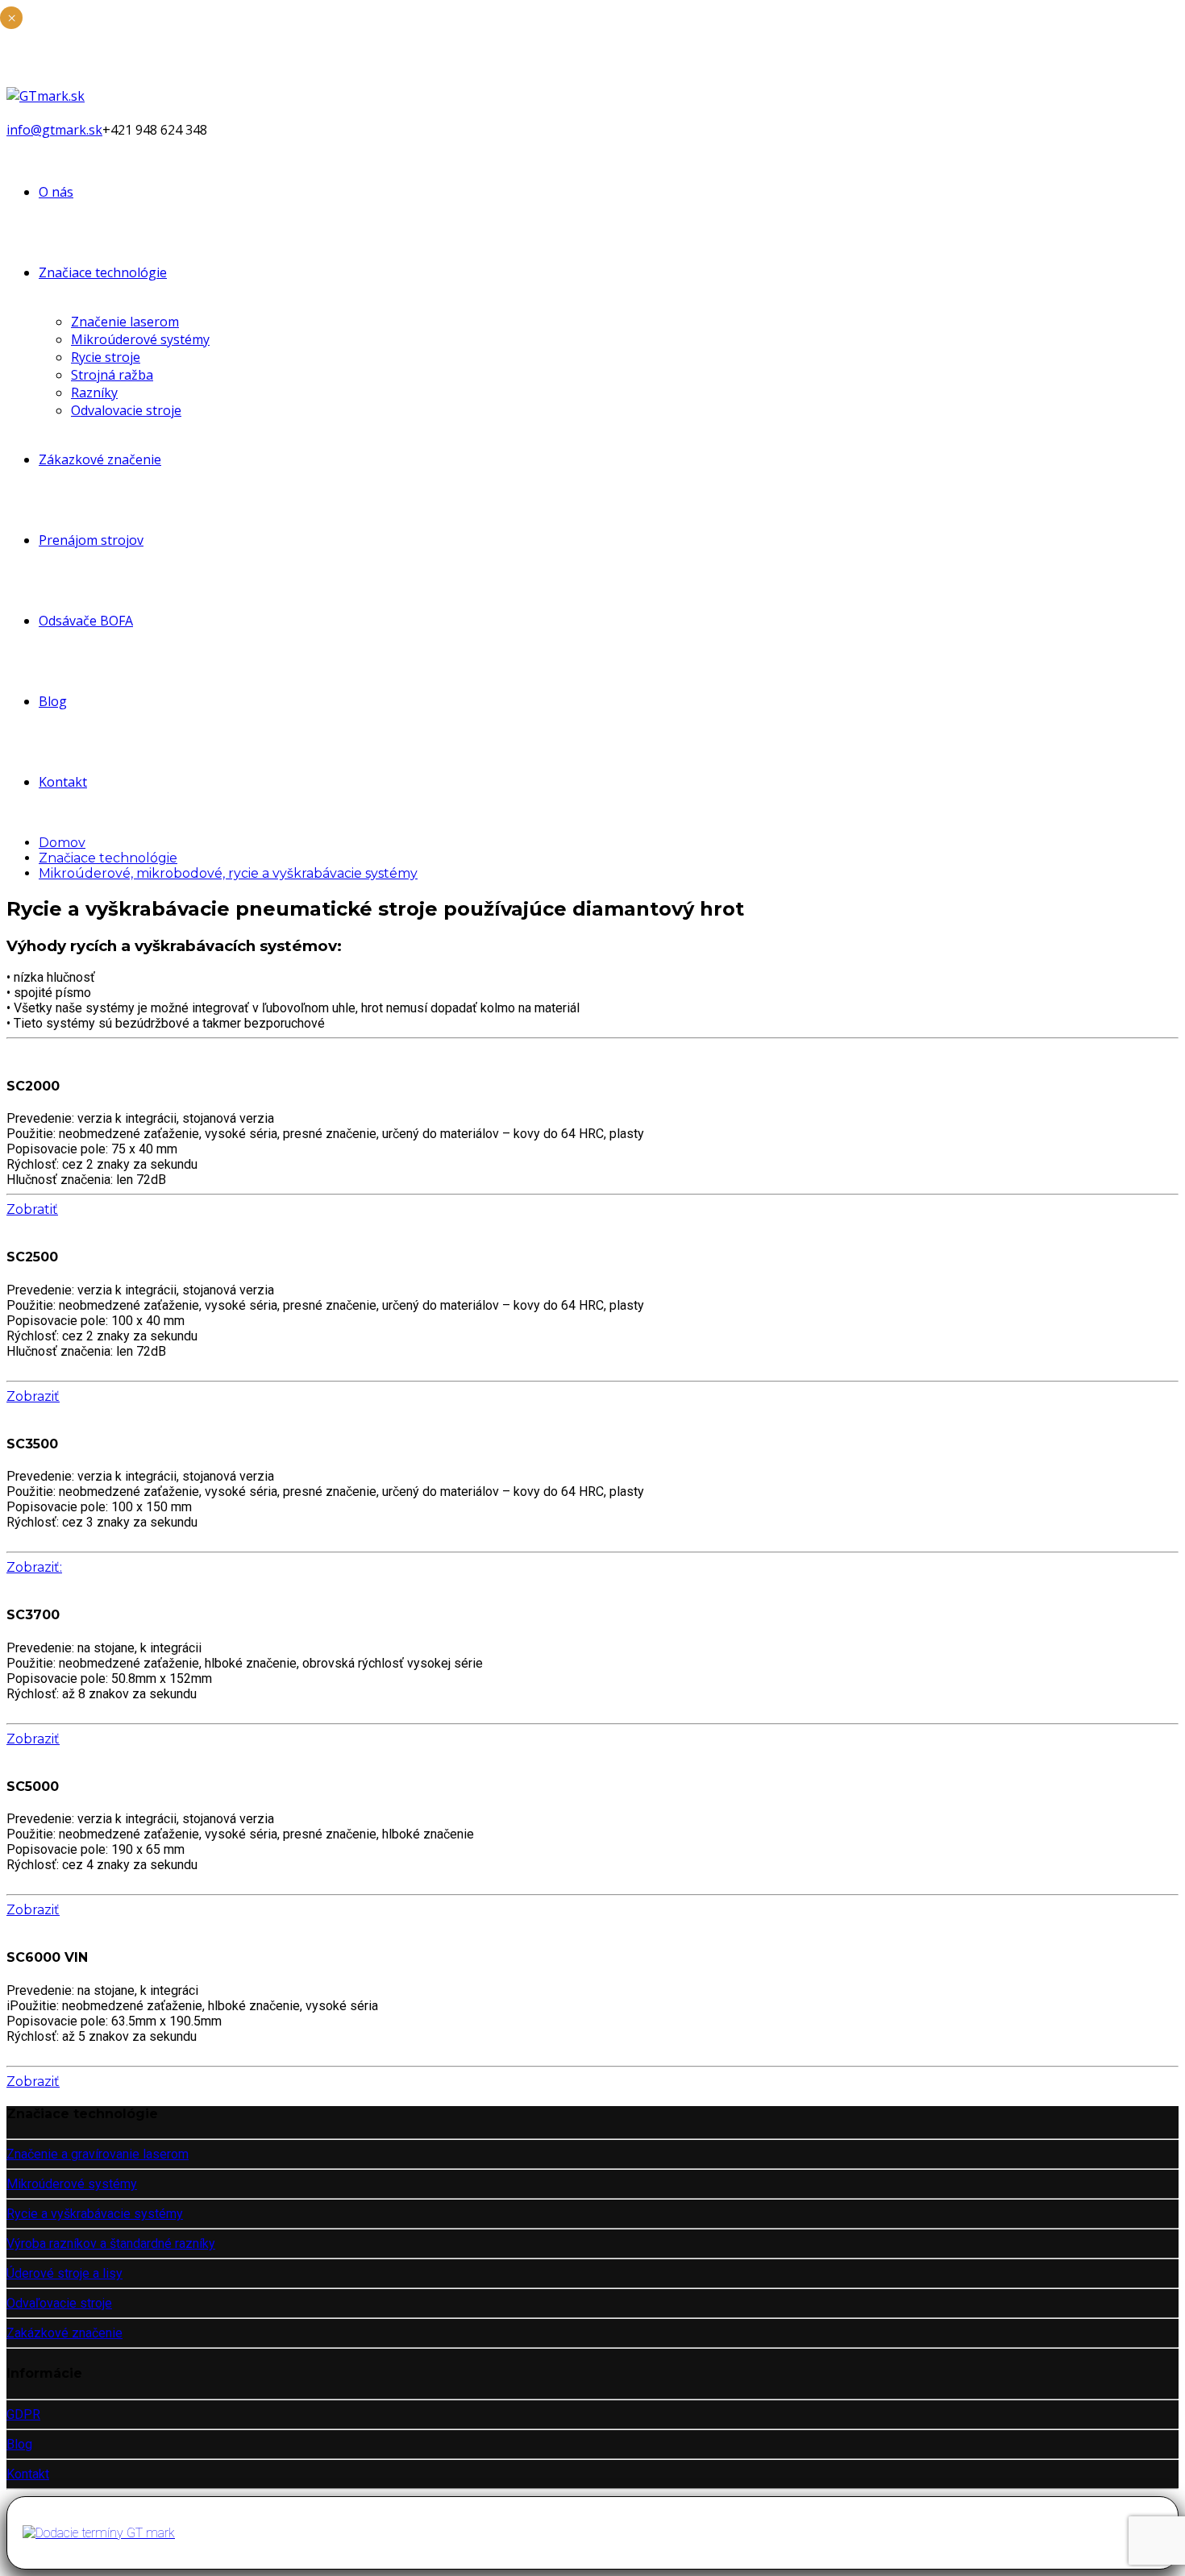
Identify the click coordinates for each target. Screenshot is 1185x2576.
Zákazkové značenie (100, 459)
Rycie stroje (106, 357)
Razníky (94, 393)
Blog (53, 701)
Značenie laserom (125, 322)
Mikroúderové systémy (140, 339)
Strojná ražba (112, 375)
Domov (62, 843)
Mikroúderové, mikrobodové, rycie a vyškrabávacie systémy (228, 873)
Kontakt (63, 782)
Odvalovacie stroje (126, 410)
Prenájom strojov (91, 540)
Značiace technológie (103, 272)
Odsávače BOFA (86, 621)
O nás (56, 192)
